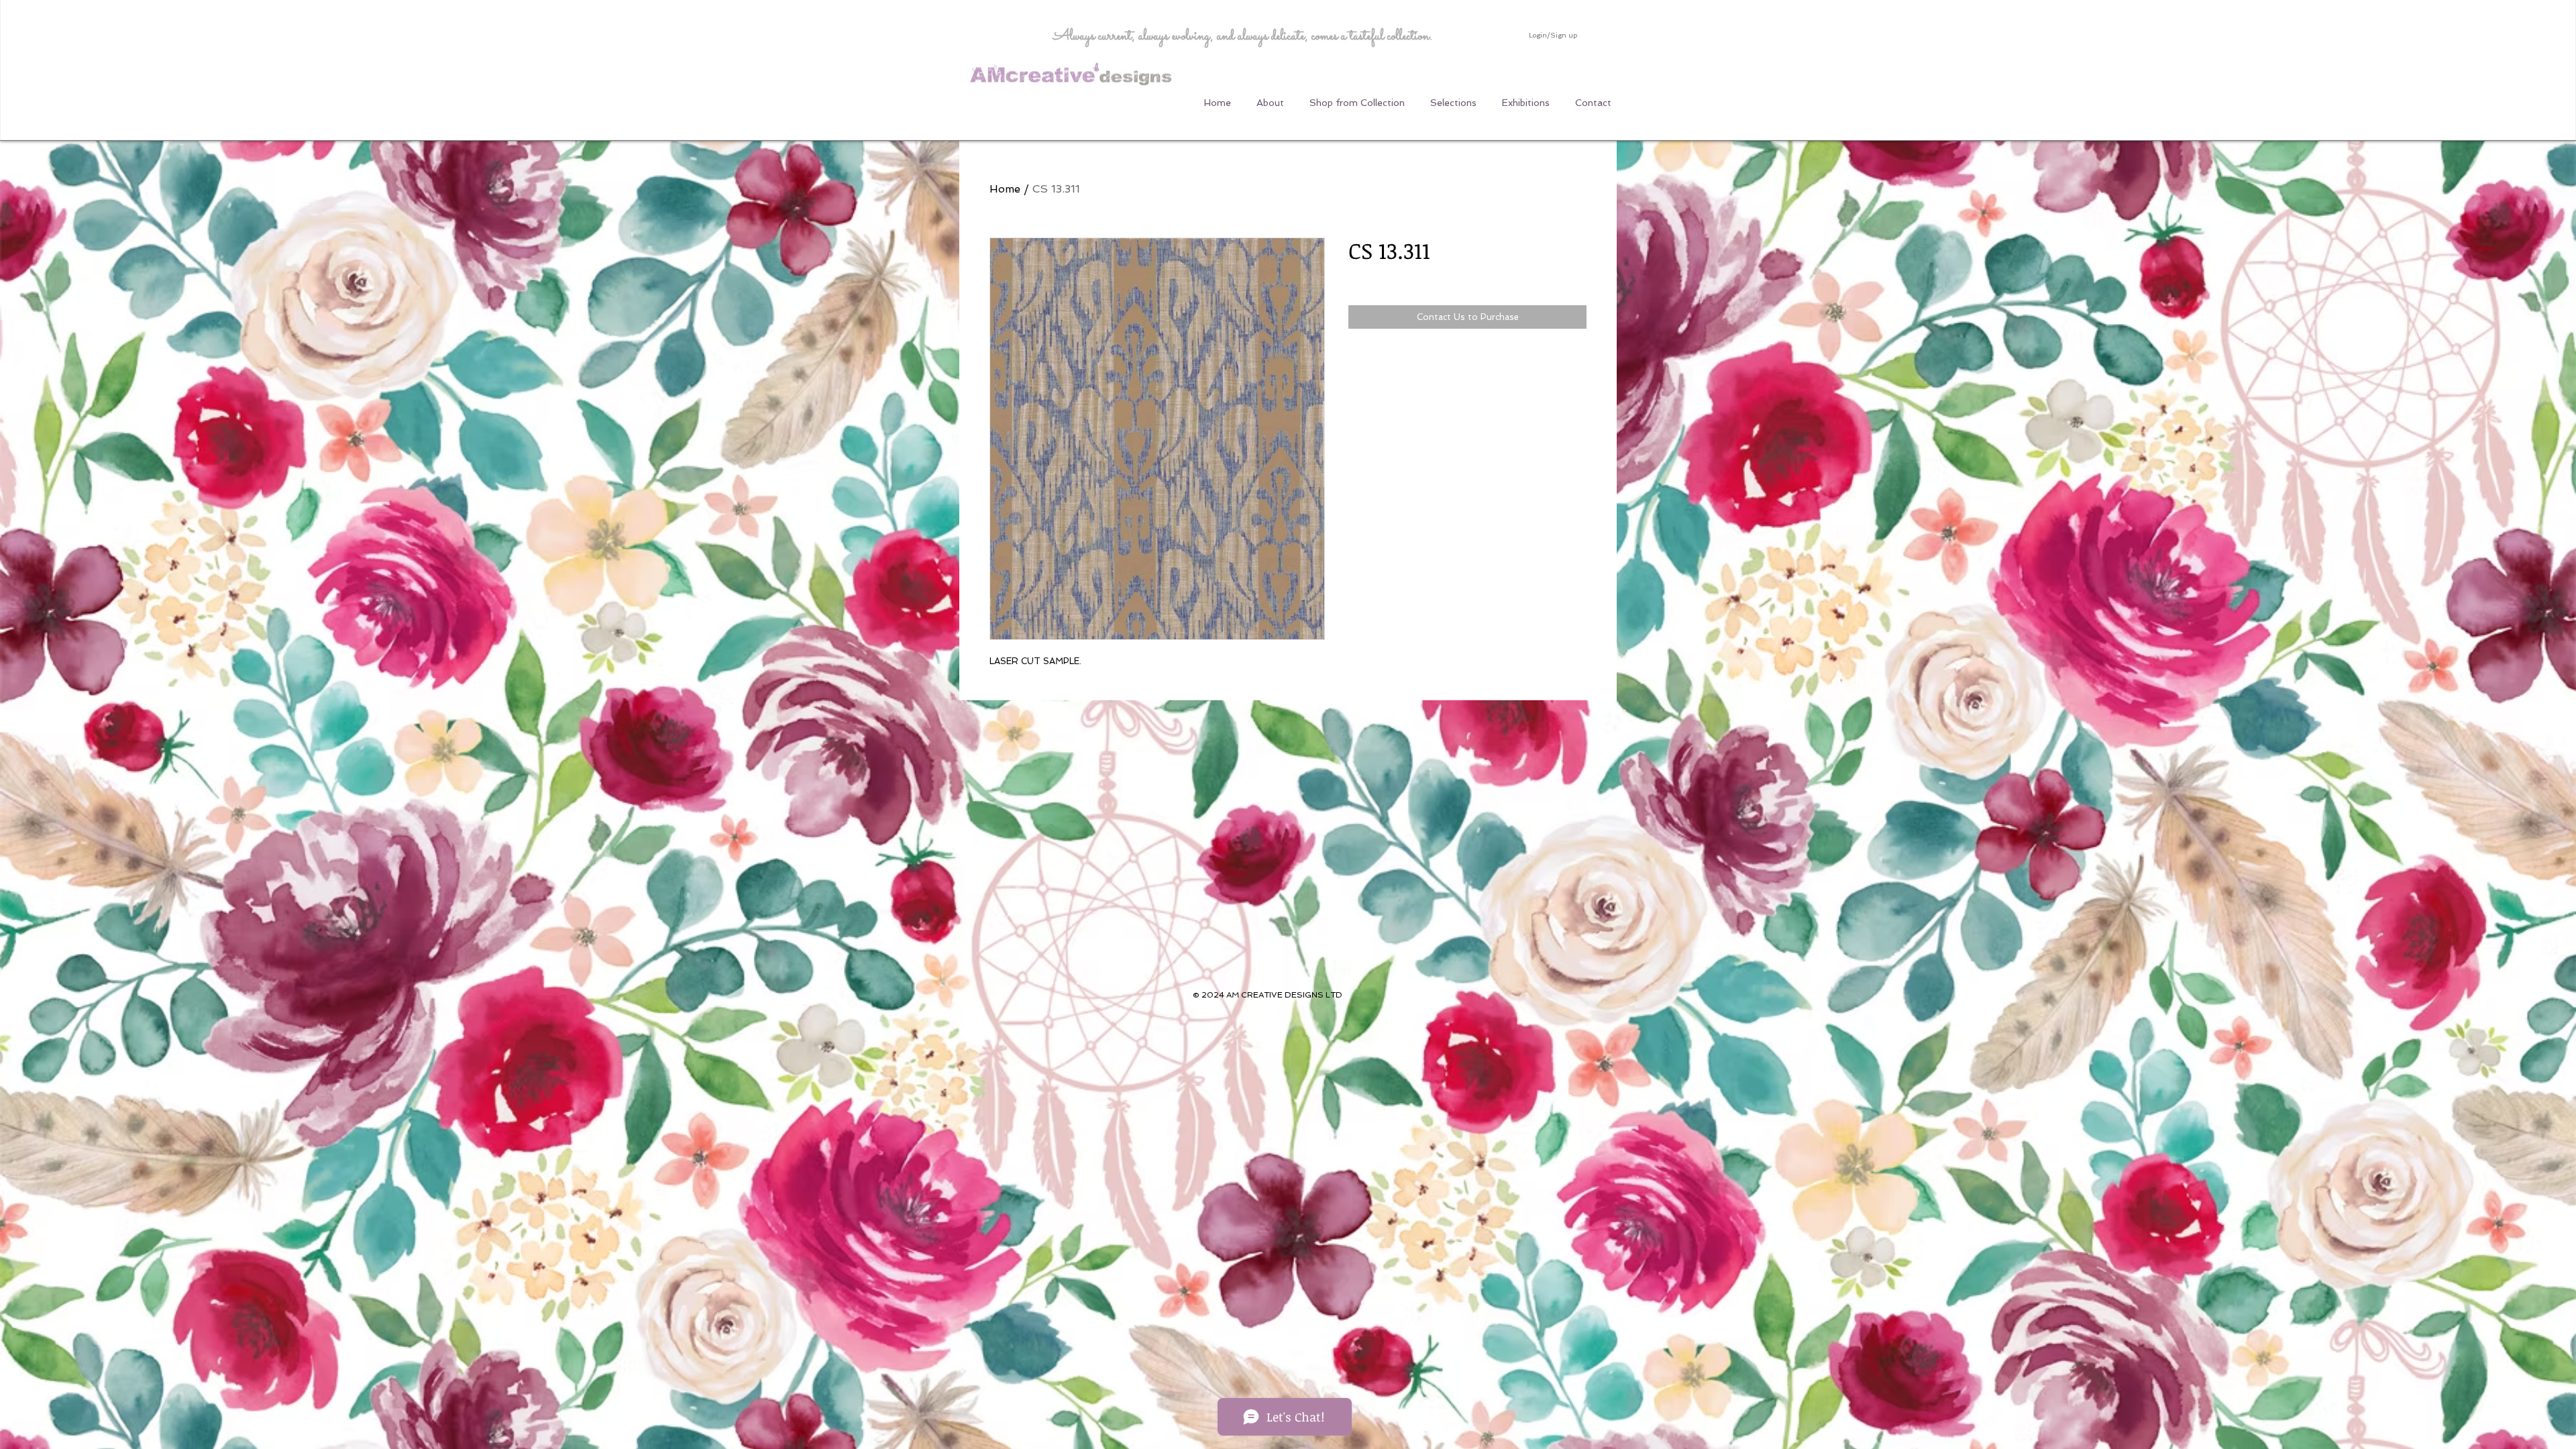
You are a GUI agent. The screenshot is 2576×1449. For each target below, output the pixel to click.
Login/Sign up (1553, 35)
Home (1005, 189)
